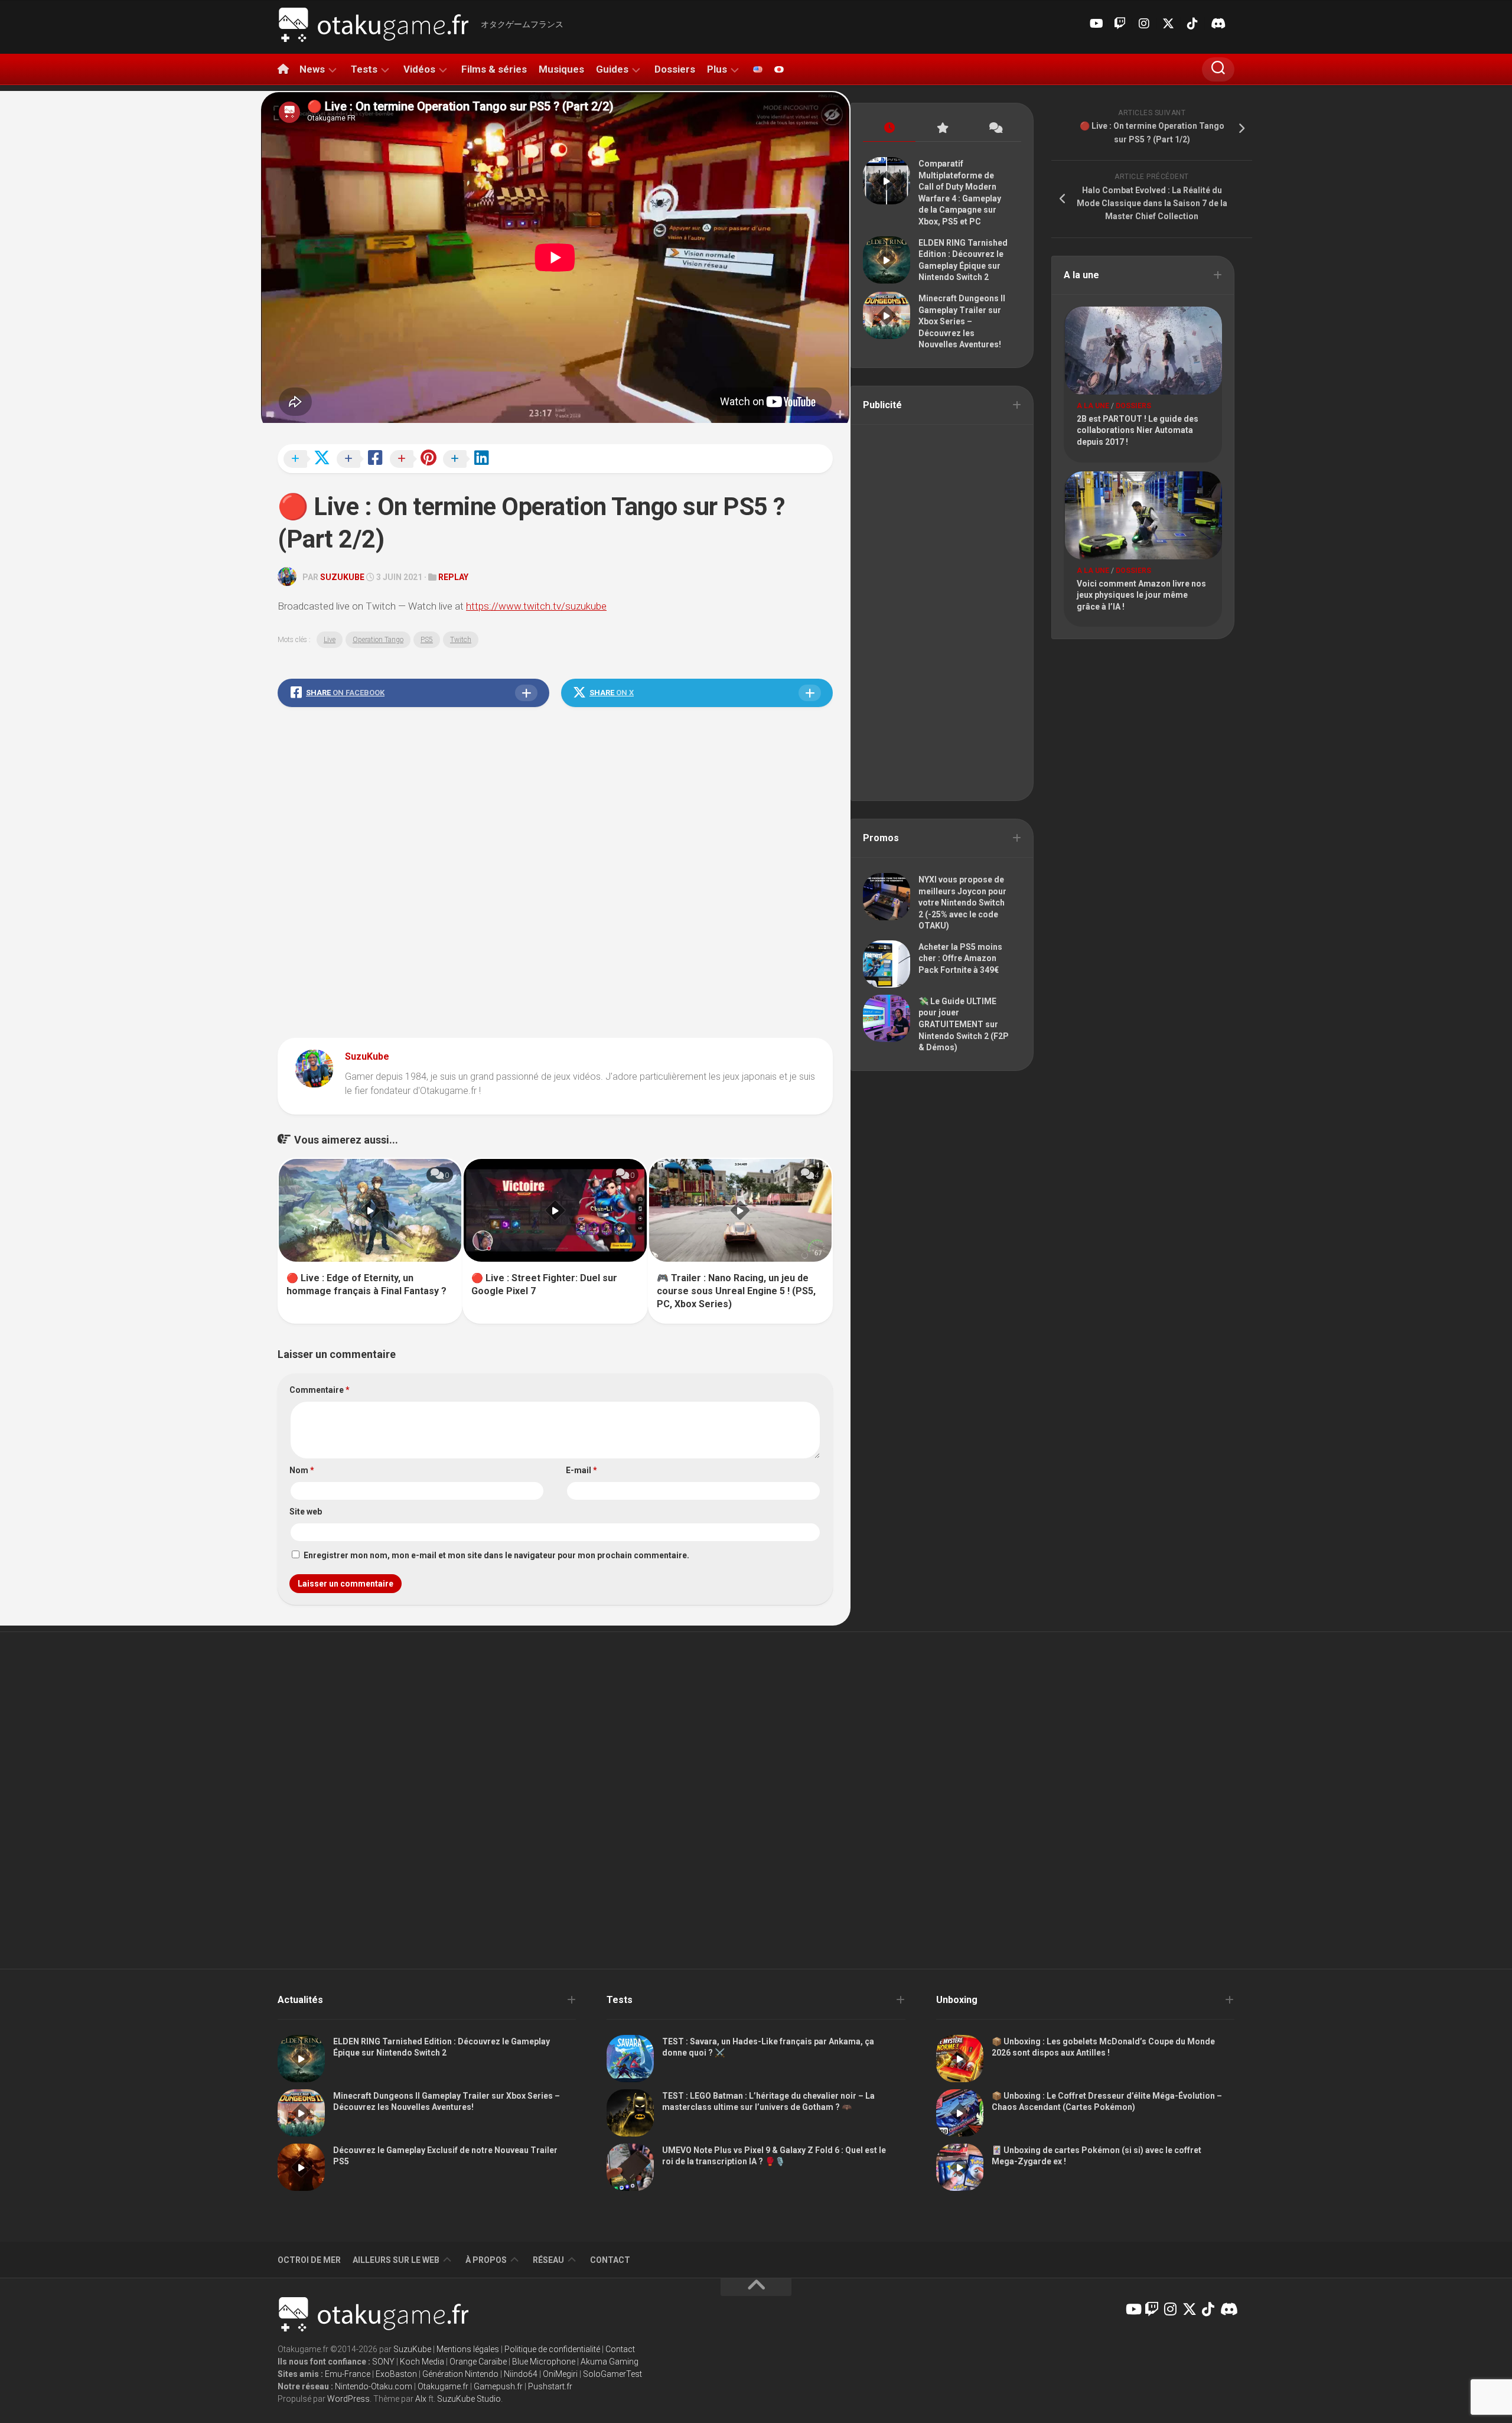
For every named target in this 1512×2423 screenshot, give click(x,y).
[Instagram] (1144, 24)
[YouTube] (1096, 24)
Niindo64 (521, 2374)
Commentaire (320, 1390)
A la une (1093, 406)
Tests (364, 69)
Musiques (561, 69)
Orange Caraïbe (478, 2362)
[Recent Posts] (889, 128)
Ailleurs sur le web (396, 2260)
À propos (486, 2260)
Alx (421, 2399)
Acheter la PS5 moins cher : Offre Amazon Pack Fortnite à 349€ (960, 958)
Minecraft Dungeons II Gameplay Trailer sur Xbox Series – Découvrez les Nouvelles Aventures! (962, 321)
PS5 (427, 640)
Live (330, 640)
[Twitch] (1120, 24)
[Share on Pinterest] (416, 460)
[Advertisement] (555, 875)
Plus (717, 69)
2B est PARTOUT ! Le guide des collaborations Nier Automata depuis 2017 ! (1138, 430)
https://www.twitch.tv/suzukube (536, 606)
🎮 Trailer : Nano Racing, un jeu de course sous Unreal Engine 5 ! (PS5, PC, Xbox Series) (736, 1291)
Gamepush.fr (498, 2386)
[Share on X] (310, 460)
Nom (302, 1470)
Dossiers (675, 69)
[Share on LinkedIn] (470, 460)
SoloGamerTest (612, 2374)
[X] (1168, 24)
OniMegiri (560, 2374)
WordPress (348, 2399)
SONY (383, 2362)
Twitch (461, 640)
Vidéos (419, 69)
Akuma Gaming (610, 2362)
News (312, 69)
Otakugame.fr (443, 2386)
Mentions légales (468, 2349)
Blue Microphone (544, 2362)
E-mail (581, 1470)
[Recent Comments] (995, 128)
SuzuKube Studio (469, 2399)
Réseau (548, 2260)
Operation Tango (378, 640)
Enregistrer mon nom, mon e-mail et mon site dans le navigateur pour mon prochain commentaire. (496, 1555)
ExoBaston (396, 2374)
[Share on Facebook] (363, 460)
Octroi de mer (309, 2260)
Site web (306, 1512)
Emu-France (348, 2374)
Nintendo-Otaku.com (374, 2386)
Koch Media (422, 2362)
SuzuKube (342, 577)
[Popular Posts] (942, 128)
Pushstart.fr (550, 2386)
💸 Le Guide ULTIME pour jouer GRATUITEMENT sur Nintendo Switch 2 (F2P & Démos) (964, 1024)
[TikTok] (1192, 24)
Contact (610, 2260)
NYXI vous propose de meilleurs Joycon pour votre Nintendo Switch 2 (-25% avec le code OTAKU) (962, 903)
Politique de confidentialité (552, 2349)
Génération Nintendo (460, 2374)
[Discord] (1217, 24)
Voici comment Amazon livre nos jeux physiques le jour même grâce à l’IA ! (1141, 595)
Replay (453, 577)
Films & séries (494, 69)
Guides (612, 69)
